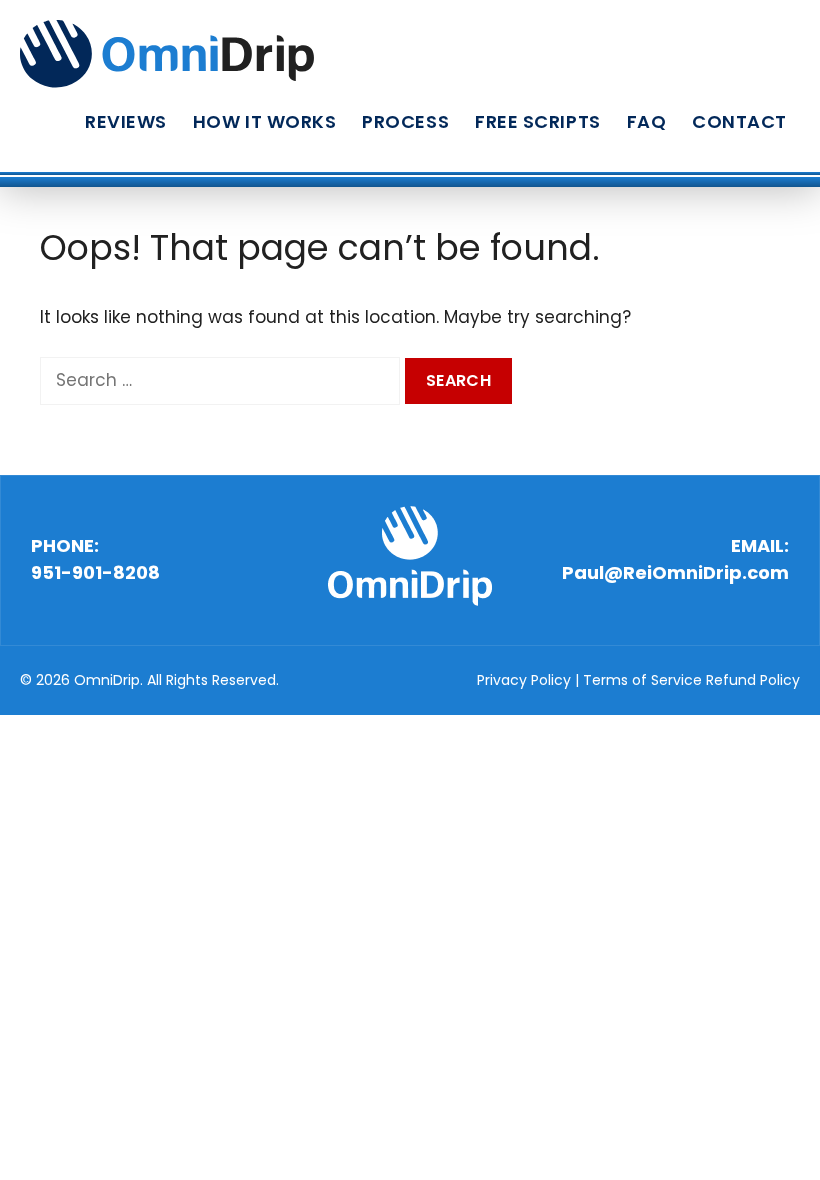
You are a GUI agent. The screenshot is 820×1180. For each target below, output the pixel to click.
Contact (739, 121)
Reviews (126, 121)
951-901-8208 (95, 572)
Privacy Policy (524, 680)
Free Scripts (537, 121)
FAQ (647, 121)
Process (405, 121)
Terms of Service (642, 680)
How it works (264, 121)
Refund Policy (753, 680)
